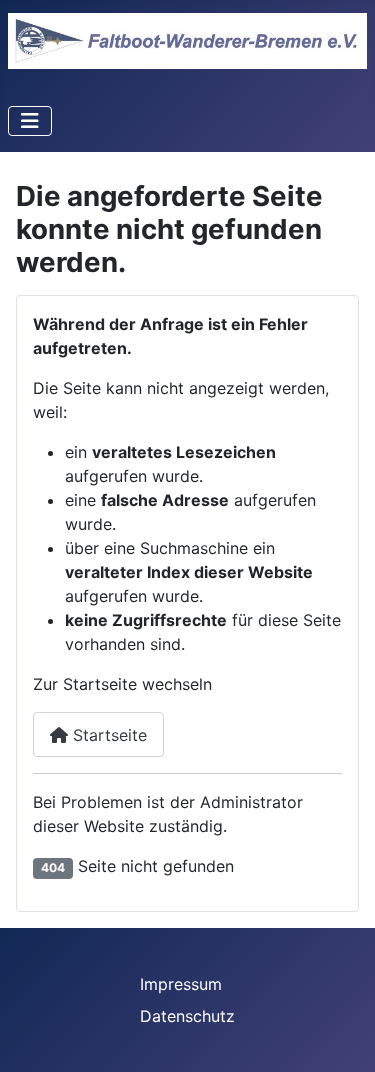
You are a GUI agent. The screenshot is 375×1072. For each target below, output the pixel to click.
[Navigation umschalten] (30, 121)
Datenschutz (187, 1016)
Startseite (107, 735)
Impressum (181, 984)
